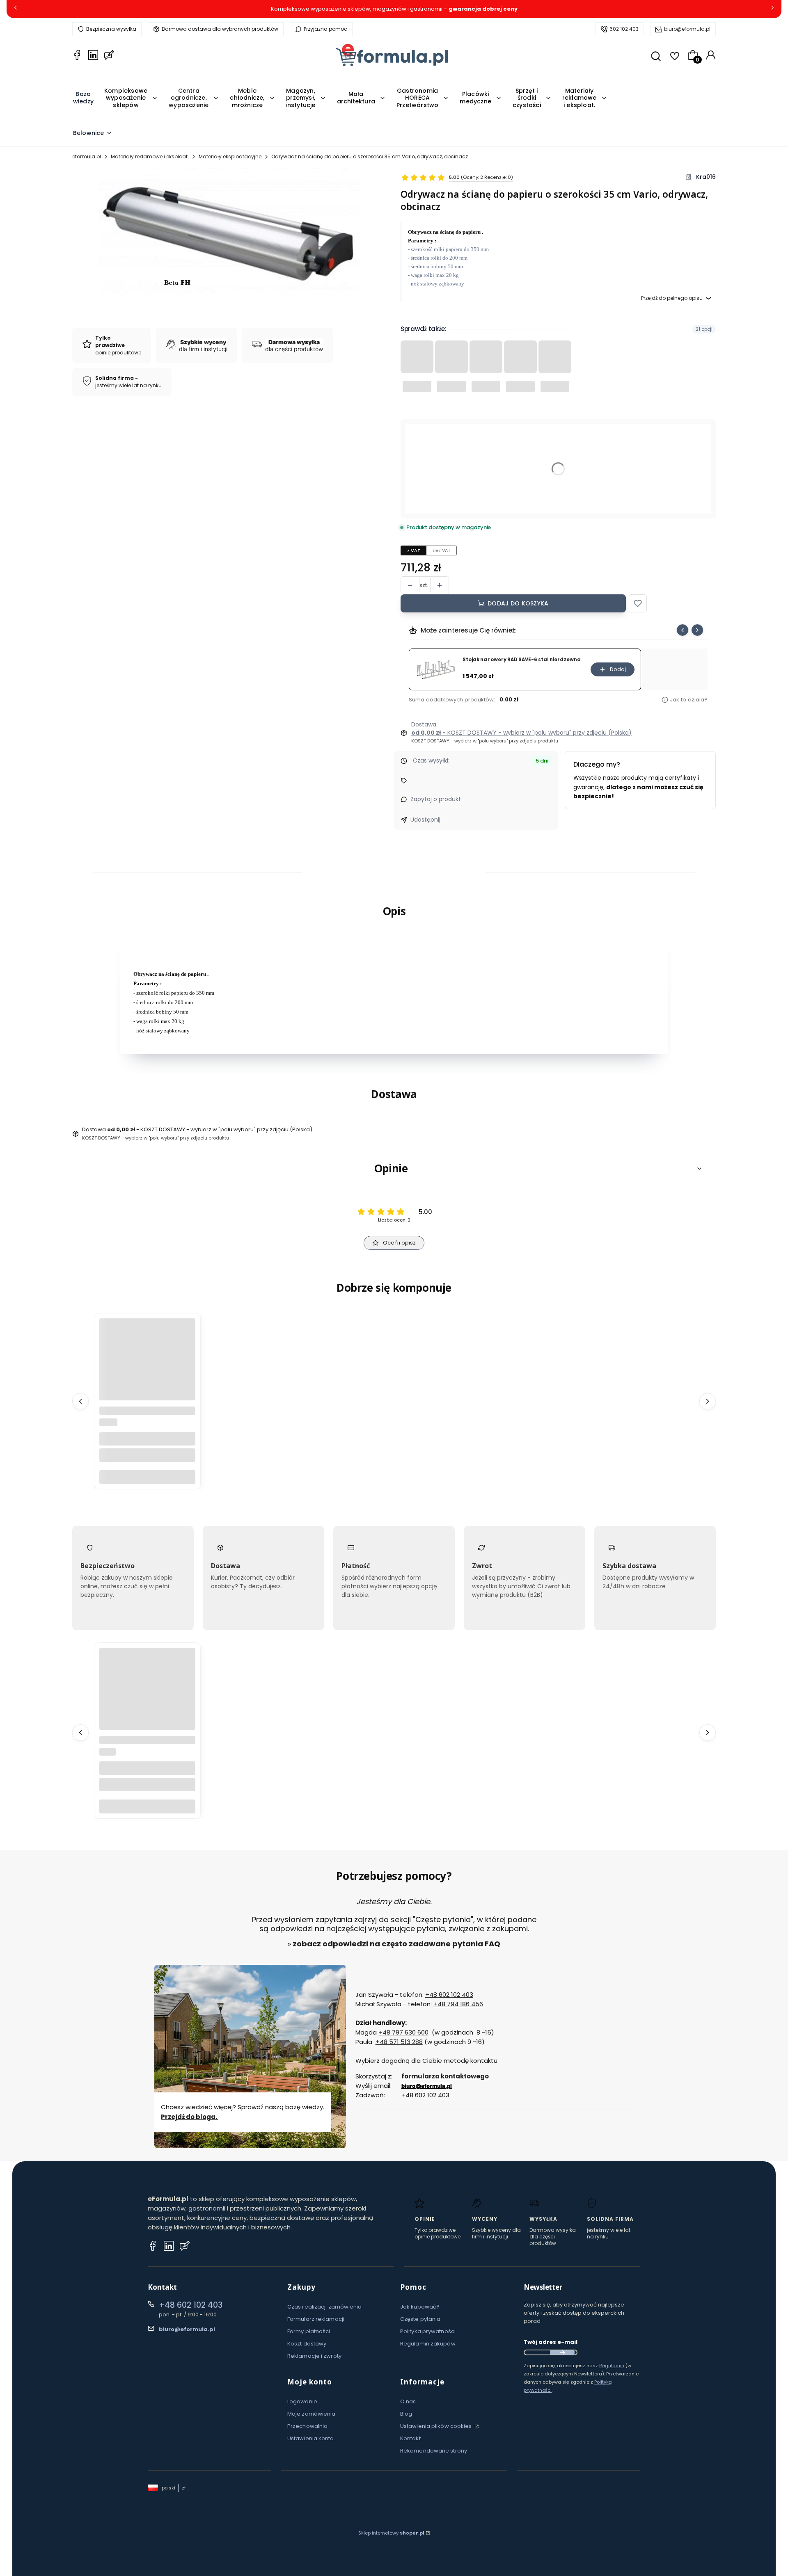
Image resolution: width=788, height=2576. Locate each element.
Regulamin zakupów (428, 2344)
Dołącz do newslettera (562, 2352)
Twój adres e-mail (551, 2342)
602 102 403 (624, 29)
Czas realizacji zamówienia (325, 2307)
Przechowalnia (307, 2426)
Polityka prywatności (428, 2331)
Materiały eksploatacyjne (230, 156)
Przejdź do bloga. (190, 2117)
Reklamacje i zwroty (314, 2356)
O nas (408, 2401)
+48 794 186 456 (458, 2004)
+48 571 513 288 (399, 2042)
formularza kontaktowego (445, 2076)
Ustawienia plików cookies (437, 2426)
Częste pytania (420, 2319)
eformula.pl (87, 156)
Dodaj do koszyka (518, 603)
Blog (406, 2414)
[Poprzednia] (16, 9)
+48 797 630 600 (403, 2032)
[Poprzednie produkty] (80, 1401)
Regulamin (612, 2366)
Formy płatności (309, 2331)
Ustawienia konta (311, 2438)
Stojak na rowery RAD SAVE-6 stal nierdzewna (522, 660)
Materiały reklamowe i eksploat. (150, 156)
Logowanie (302, 2401)
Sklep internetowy (391, 2533)
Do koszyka (147, 1476)
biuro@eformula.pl (687, 29)
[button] (638, 603)
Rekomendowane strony (434, 2451)
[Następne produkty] (708, 1401)
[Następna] (772, 9)
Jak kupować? (420, 2307)
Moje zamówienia (312, 2414)
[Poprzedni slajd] (683, 630)
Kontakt (410, 2438)
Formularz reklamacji (316, 2319)
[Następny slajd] (697, 630)
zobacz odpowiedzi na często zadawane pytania (388, 1944)
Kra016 (706, 177)
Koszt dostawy (307, 2344)
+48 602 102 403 (449, 1995)
